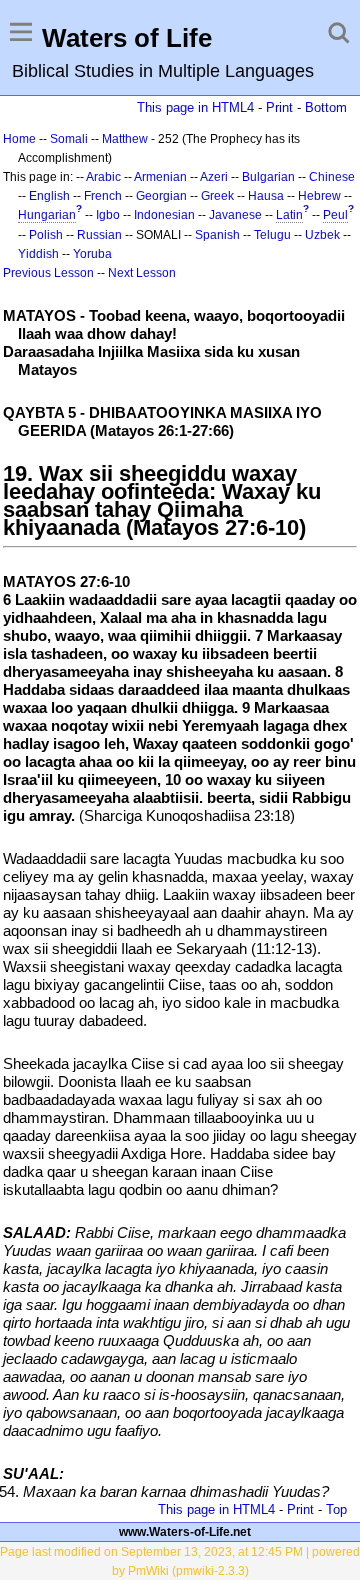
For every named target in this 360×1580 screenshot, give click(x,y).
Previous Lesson (48, 273)
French (103, 196)
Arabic (103, 177)
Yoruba (92, 254)
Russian (99, 235)
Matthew (125, 139)
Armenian (160, 177)
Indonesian (164, 215)
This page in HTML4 (195, 107)
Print (279, 107)
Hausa (266, 196)
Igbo (108, 215)
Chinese (332, 177)
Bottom (326, 107)
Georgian (161, 196)
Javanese (235, 215)
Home (19, 139)
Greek (217, 196)
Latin (289, 215)
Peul (335, 215)
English (49, 196)
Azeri (214, 177)
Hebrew (319, 196)
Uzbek (322, 235)
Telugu (272, 235)
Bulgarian (268, 177)
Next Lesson (142, 273)
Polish (46, 235)
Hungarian (47, 215)
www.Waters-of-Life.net (185, 1532)
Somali (69, 139)
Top (336, 1509)
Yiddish (38, 254)
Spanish (217, 235)
